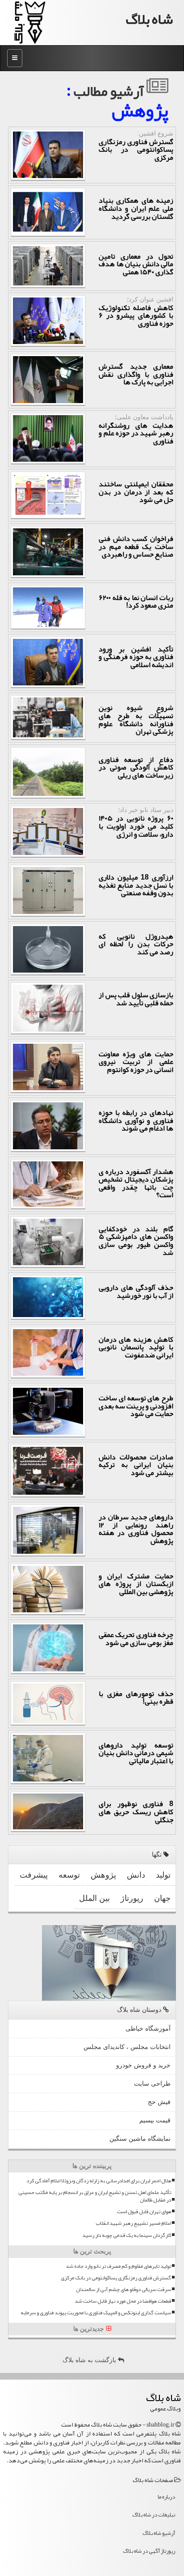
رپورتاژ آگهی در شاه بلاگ (149, 2551)
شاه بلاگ (149, 19)
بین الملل (94, 1898)
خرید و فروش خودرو (143, 2065)
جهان (162, 1898)
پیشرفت (34, 1875)
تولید (163, 1875)
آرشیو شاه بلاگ (159, 2533)
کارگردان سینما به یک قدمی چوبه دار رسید (127, 2235)
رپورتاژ (132, 1898)
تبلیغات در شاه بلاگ (154, 2515)
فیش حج (159, 2102)
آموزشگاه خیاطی (148, 2029)
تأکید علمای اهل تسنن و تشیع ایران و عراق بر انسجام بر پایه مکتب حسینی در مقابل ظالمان (95, 2196)
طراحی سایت (152, 2084)
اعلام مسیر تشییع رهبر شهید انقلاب (133, 2223)
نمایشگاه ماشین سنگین (140, 2139)
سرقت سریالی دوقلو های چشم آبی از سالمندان (123, 2289)
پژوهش (103, 1875)
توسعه (69, 1875)
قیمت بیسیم (155, 2120)
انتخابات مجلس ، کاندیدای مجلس (127, 2047)
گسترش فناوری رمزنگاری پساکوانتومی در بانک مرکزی (116, 2278)
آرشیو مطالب (110, 91)
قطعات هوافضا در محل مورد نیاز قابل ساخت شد (123, 2301)
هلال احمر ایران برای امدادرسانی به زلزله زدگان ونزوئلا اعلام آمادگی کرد (99, 2181)
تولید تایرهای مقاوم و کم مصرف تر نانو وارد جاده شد (118, 2266)
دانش (136, 1875)
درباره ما (166, 2497)
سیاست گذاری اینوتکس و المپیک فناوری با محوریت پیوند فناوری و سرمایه (96, 2313)
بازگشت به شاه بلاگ (90, 2360)
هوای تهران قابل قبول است (144, 2212)
